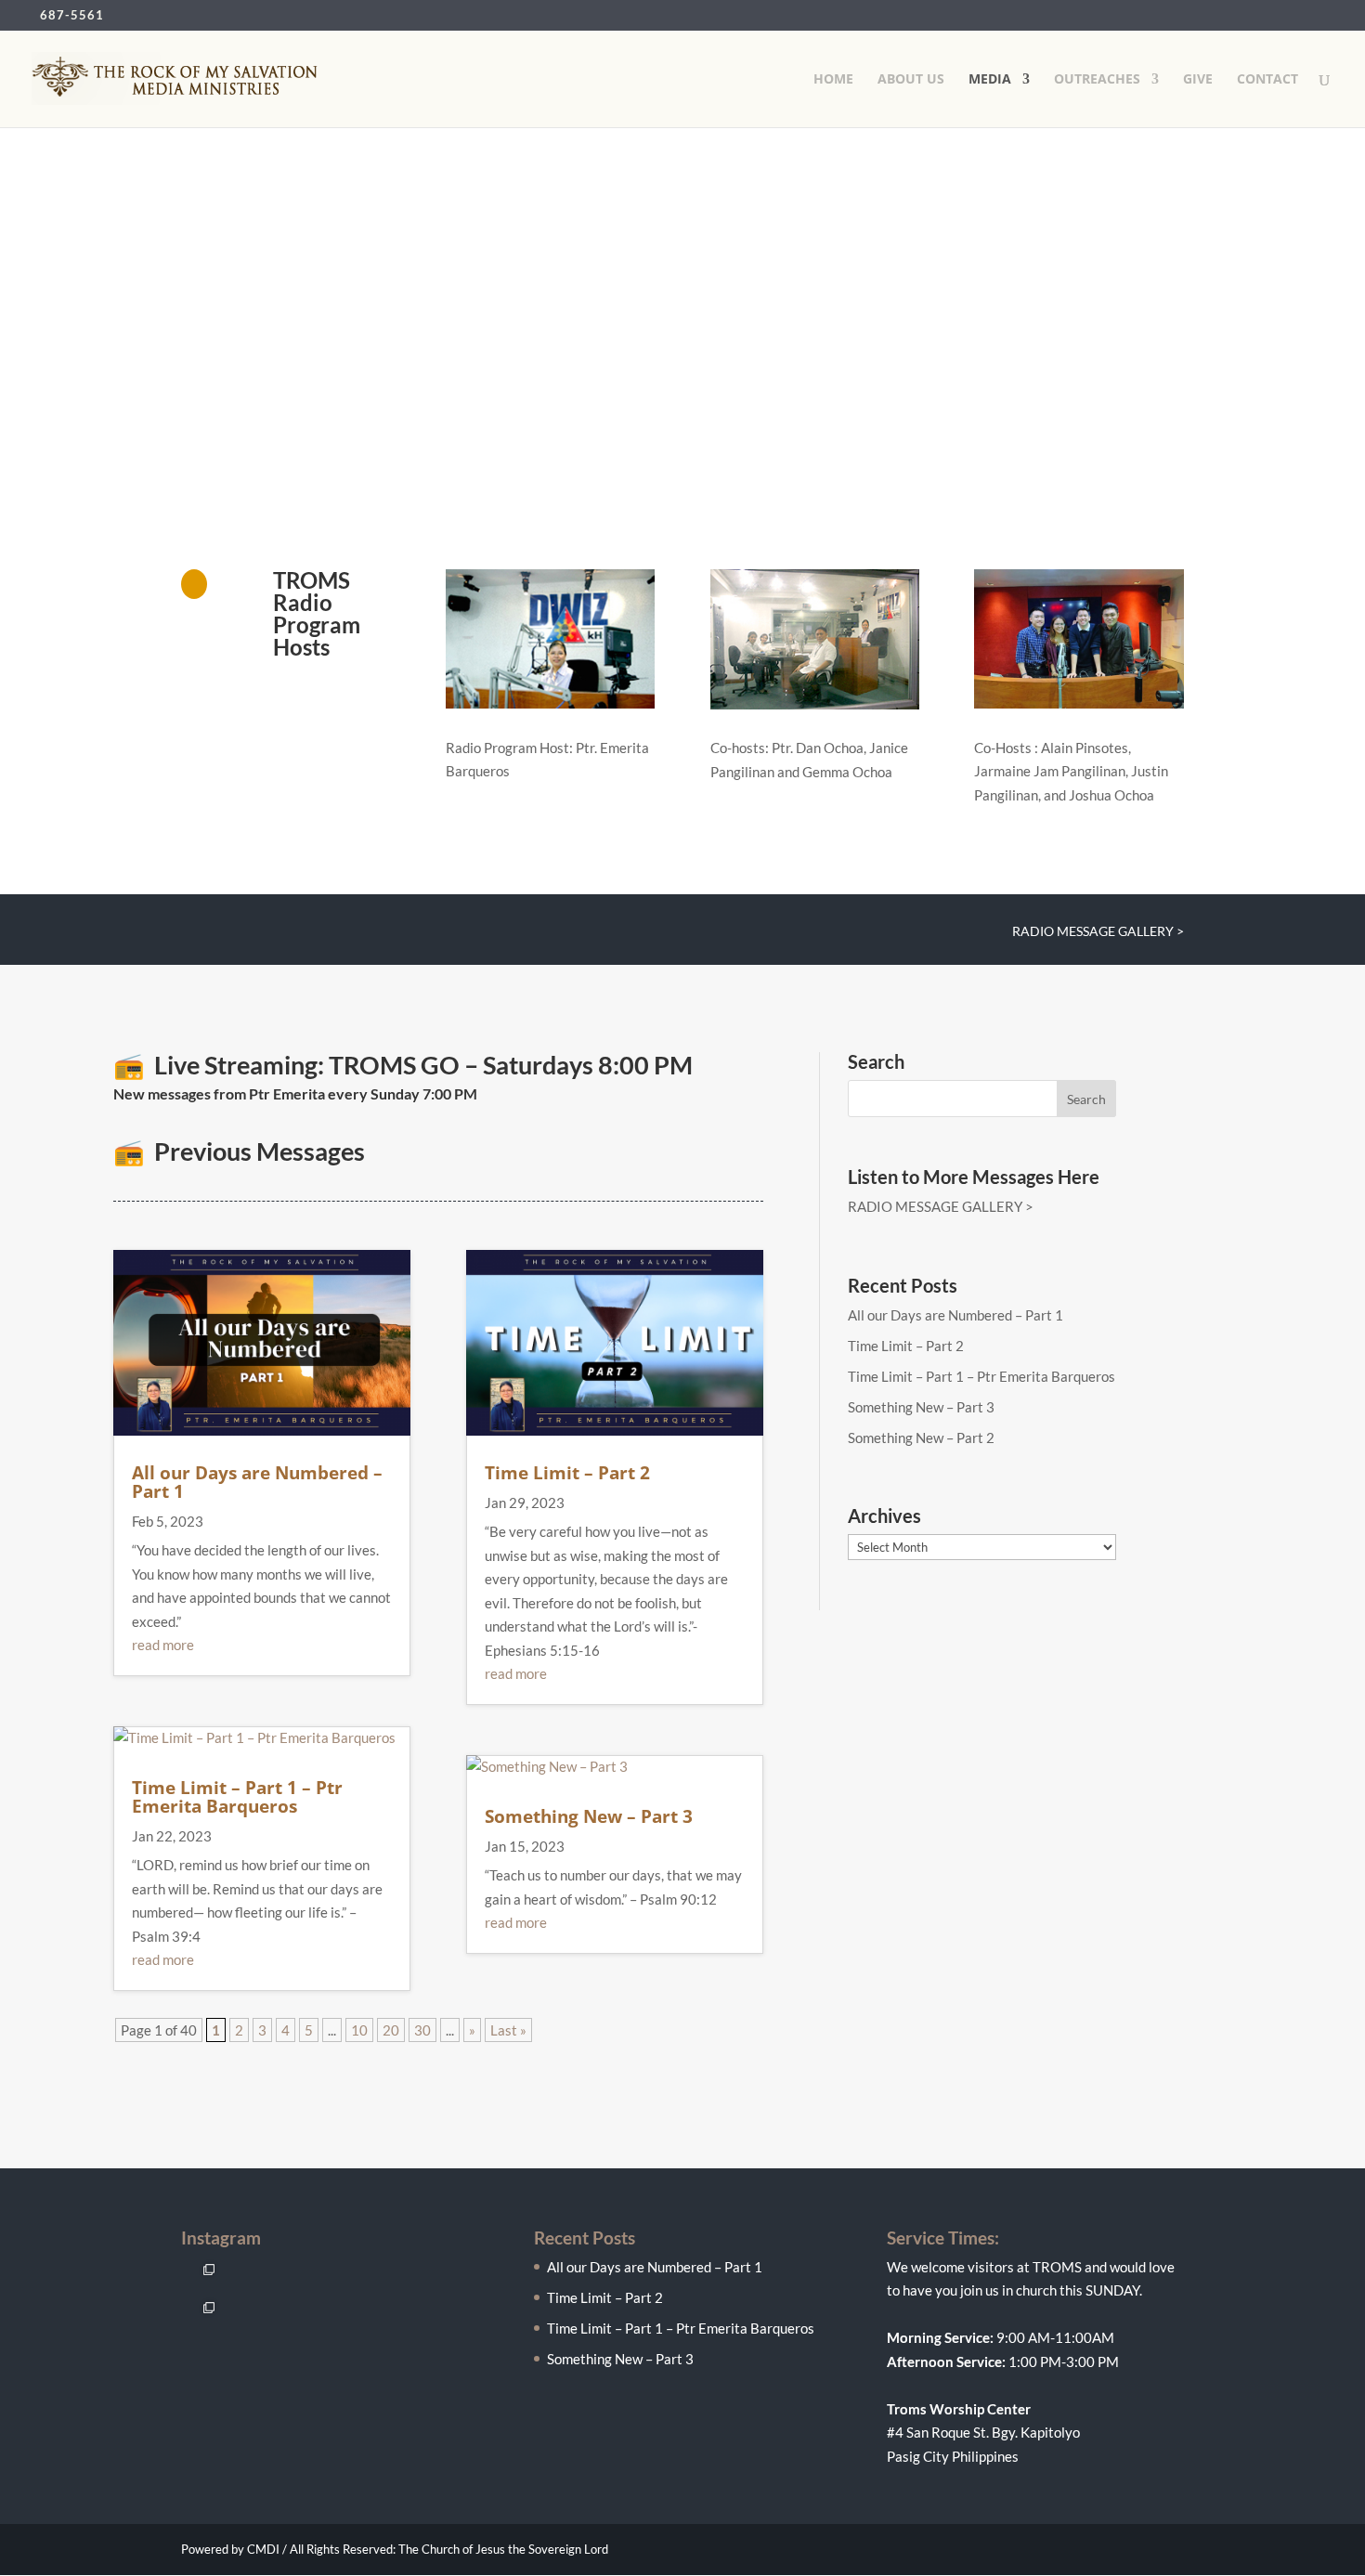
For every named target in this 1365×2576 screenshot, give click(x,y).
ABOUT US (911, 80)
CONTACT (1267, 80)
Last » (508, 2030)
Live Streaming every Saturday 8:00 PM (319, 352)
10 (359, 2030)
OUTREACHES (1097, 80)
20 (391, 2030)
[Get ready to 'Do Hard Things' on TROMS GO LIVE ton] (240, 2277)
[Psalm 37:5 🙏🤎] (240, 2315)
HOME (833, 80)
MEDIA (990, 80)
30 (422, 2030)
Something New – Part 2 (921, 1438)
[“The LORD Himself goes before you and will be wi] (202, 2315)
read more (163, 1645)
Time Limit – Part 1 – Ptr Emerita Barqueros (237, 1797)
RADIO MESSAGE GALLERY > (1098, 932)
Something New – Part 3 (589, 1816)
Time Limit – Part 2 (567, 1473)
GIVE (1198, 80)
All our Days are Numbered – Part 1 (257, 1482)
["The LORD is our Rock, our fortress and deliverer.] (202, 2277)
